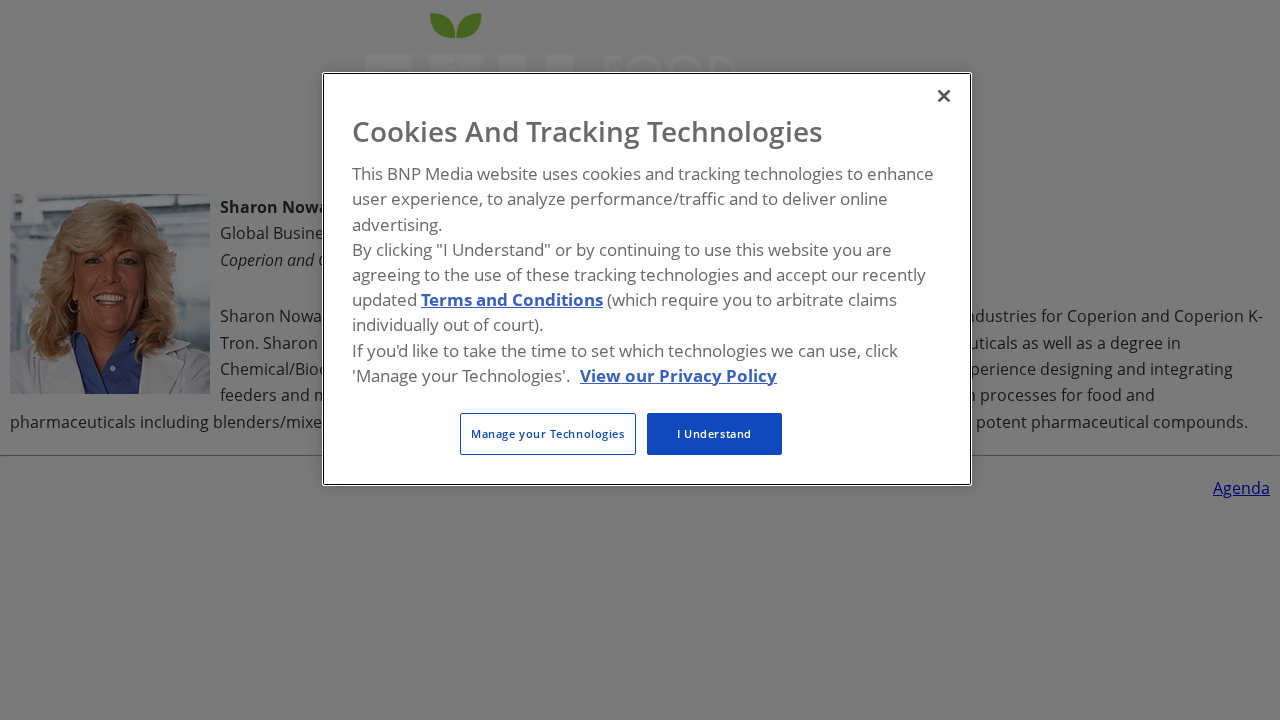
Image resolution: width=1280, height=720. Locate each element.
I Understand (714, 433)
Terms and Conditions (512, 299)
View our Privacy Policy (678, 375)
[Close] (944, 96)
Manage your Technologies (548, 433)
